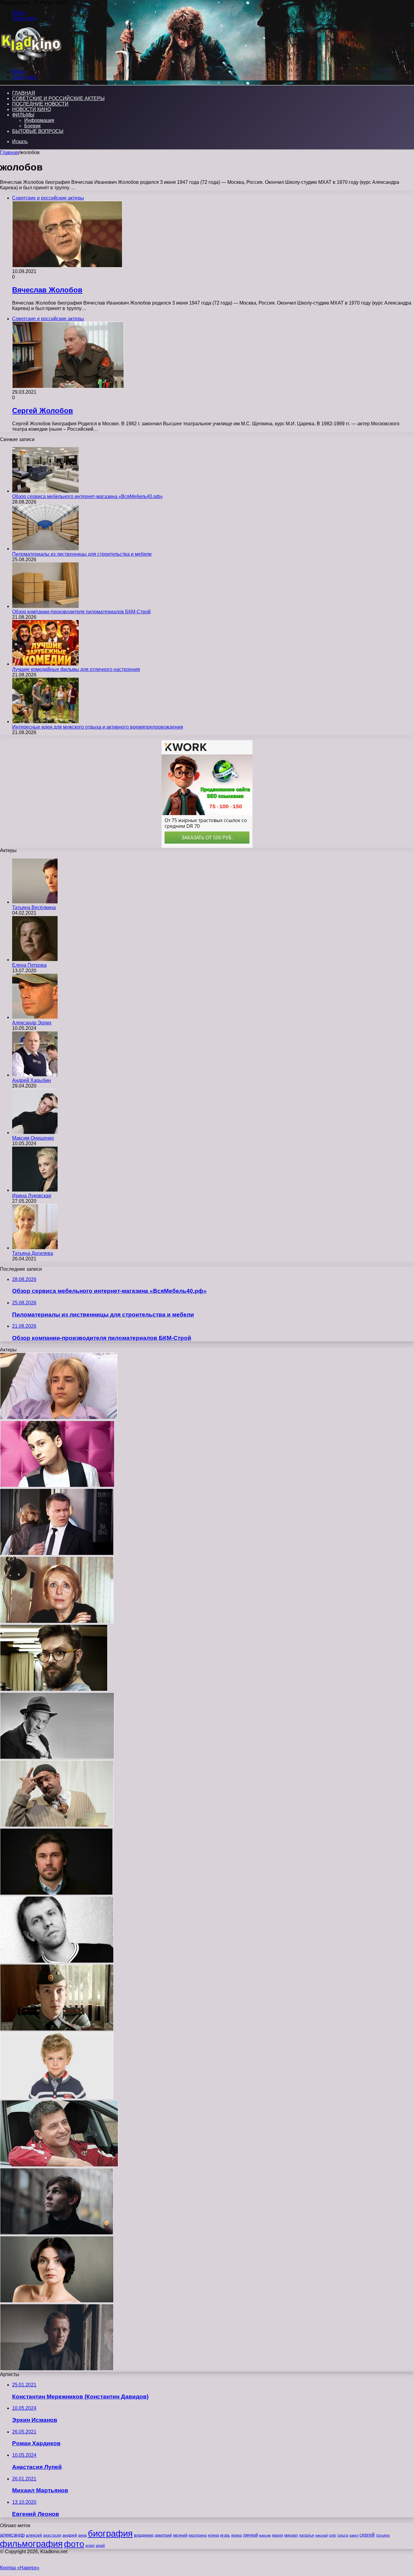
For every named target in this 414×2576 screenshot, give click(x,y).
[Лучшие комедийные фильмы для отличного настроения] (45, 664)
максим (265, 2535)
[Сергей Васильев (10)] (57, 2029)
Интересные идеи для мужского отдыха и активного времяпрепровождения (98, 727)
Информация (39, 120)
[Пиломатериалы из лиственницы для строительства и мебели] (45, 549)
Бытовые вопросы (38, 131)
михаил (291, 2535)
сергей (367, 2535)
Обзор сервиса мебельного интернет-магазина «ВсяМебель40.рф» (87, 496)
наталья (307, 2535)
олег (333, 2535)
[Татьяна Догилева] (35, 1248)
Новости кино (32, 109)
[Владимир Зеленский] (59, 2165)
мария (278, 2535)
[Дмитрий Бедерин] (57, 1486)
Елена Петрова (29, 965)
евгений (180, 2535)
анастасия (52, 2535)
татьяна (383, 2535)
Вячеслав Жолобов (47, 290)
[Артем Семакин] (54, 1689)
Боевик (32, 126)
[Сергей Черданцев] (57, 1961)
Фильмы (23, 115)
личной (250, 2535)
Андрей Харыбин (32, 1080)
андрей (70, 2535)
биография (110, 2533)
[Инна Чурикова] (57, 1622)
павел (354, 2535)
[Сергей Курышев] (57, 1825)
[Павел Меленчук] (59, 1418)
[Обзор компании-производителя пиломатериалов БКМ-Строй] (45, 606)
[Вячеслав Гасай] (57, 1554)
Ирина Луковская (32, 1196)
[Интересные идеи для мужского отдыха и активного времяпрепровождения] (45, 722)
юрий (100, 2546)
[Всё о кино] (31, 61)
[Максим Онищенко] (35, 1133)
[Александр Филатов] (56, 1893)
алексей (34, 2535)
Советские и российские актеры (58, 98)
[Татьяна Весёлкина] (35, 902)
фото (74, 2544)
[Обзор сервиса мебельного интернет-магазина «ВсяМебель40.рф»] (45, 491)
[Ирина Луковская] (35, 1190)
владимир (144, 2535)
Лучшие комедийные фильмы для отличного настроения (76, 669)
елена (213, 2535)
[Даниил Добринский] (57, 2097)
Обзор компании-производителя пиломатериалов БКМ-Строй (81, 612)
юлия (90, 2546)
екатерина (198, 2535)
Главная (9, 152)
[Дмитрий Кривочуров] (57, 2369)
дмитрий (163, 2535)
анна (82, 2535)
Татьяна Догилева (33, 1253)
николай (321, 2535)
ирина (237, 2535)
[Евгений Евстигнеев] (57, 1757)
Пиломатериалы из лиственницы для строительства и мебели (82, 554)
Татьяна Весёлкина (34, 907)
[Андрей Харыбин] (35, 1075)
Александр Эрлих (32, 1023)
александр (12, 2535)
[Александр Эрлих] (35, 1017)
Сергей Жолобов (43, 411)
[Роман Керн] (57, 2233)
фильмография (31, 2544)
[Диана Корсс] (57, 2301)
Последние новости (40, 104)
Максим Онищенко (33, 1138)
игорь (225, 2535)
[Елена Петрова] (35, 960)
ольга (343, 2535)
